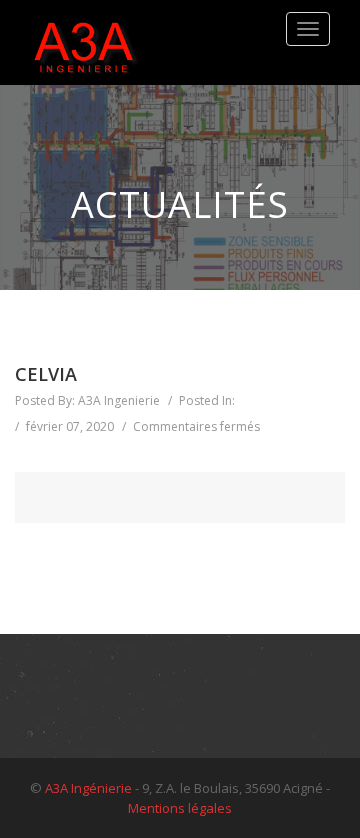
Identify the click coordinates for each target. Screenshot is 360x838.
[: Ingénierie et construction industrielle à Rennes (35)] (85, 42)
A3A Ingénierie (88, 788)
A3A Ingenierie (119, 400)
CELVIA (46, 375)
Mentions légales (180, 808)
